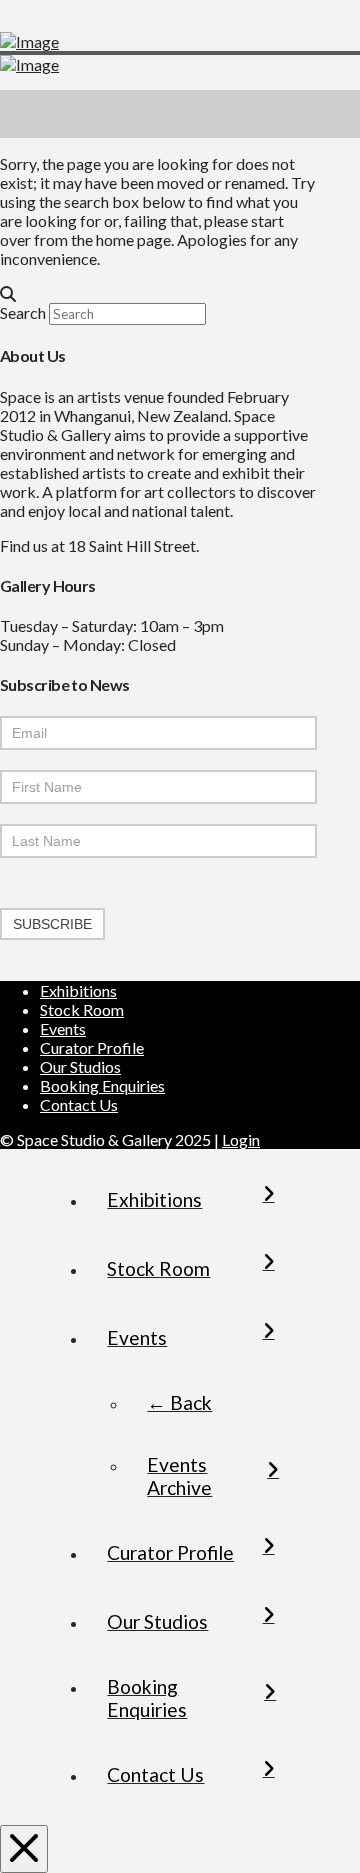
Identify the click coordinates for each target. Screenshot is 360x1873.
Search (23, 312)
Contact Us (79, 1104)
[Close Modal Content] (24, 1849)
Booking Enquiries (102, 1085)
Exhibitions (78, 990)
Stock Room (82, 1009)
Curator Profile (92, 1047)
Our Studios (80, 1066)
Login (241, 1139)
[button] (336, 114)
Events (63, 1028)
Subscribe (52, 924)
